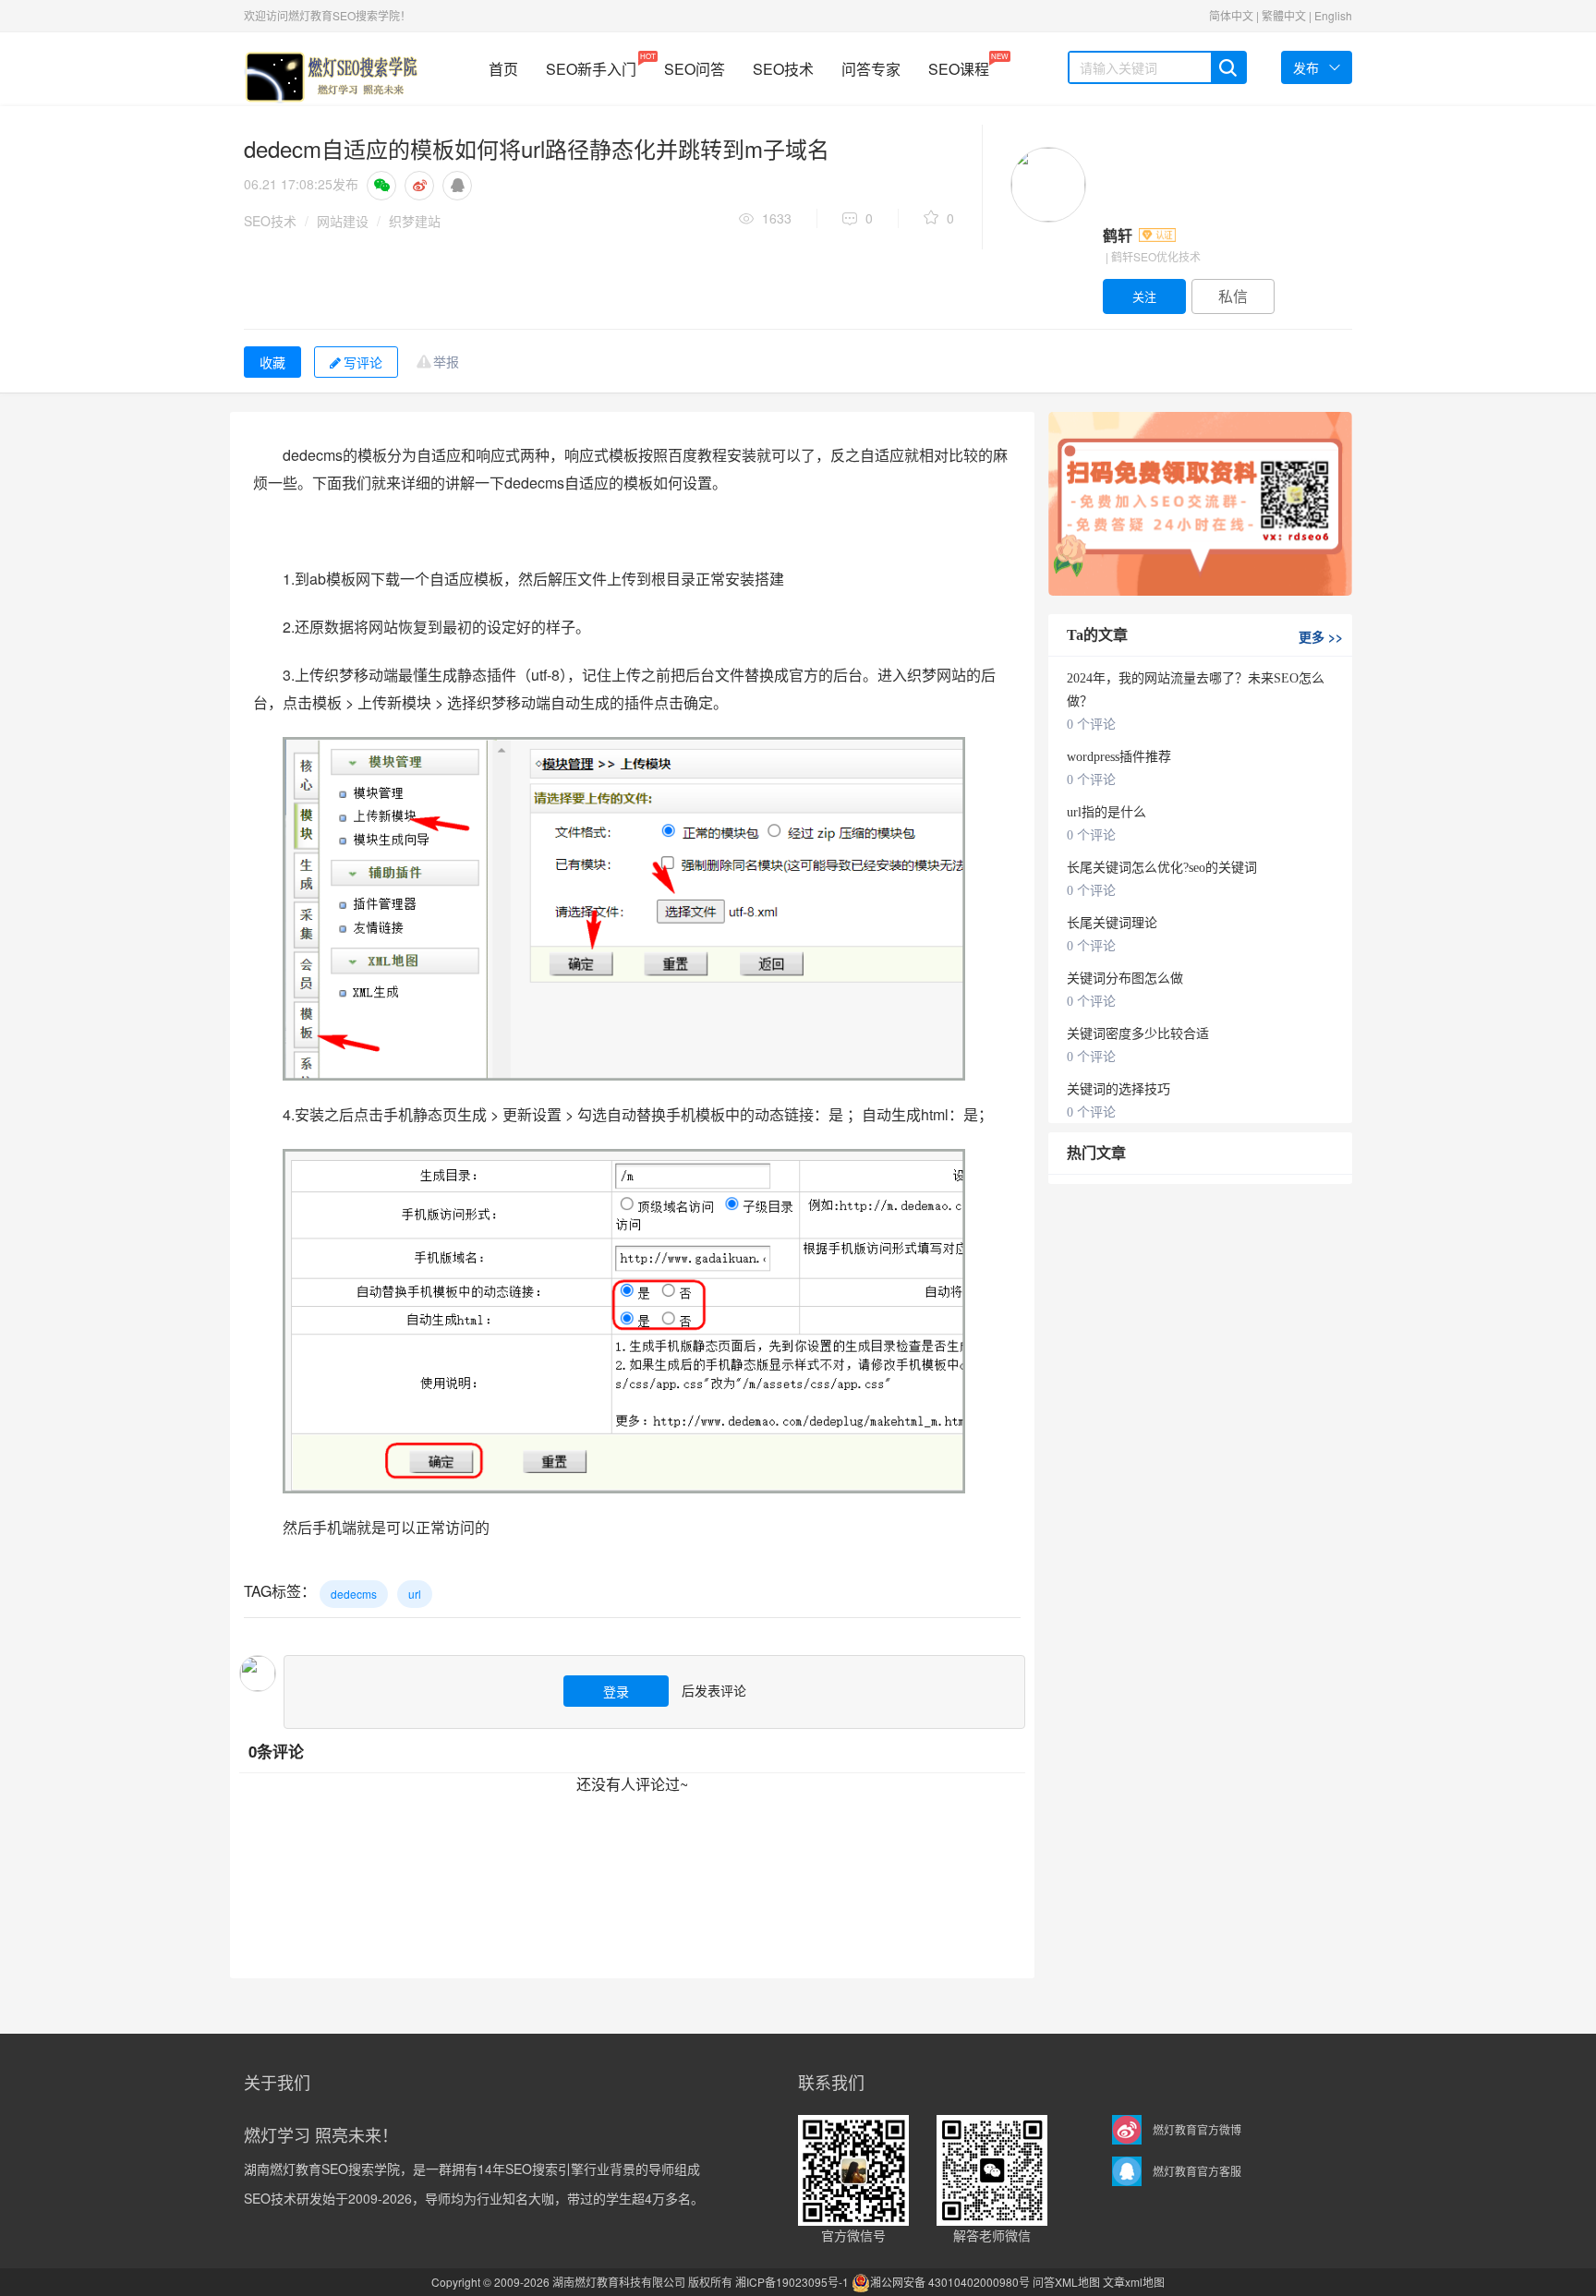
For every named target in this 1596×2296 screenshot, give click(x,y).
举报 (446, 361)
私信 (1233, 296)
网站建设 (343, 221)
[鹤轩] (1048, 185)
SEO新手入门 (591, 65)
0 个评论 (1091, 725)
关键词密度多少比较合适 (1138, 1034)
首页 (503, 69)
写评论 (363, 362)
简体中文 (1231, 15)
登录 (616, 1691)
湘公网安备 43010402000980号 (950, 2282)
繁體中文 (1284, 15)
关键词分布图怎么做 (1125, 979)
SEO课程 (959, 65)
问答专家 (871, 69)
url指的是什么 (1106, 812)
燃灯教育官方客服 (1197, 2171)
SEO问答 (695, 69)
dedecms (354, 1594)
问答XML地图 (1066, 2282)
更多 (1321, 636)
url (415, 1594)
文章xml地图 (1134, 2282)
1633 (777, 218)
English (1333, 15)
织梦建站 (415, 221)
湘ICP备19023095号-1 (792, 2282)
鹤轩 (1119, 235)
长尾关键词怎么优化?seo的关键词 (1162, 868)
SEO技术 (783, 69)
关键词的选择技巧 (1118, 1089)
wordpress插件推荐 (1119, 757)
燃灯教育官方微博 (1197, 2129)
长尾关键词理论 (1112, 923)
